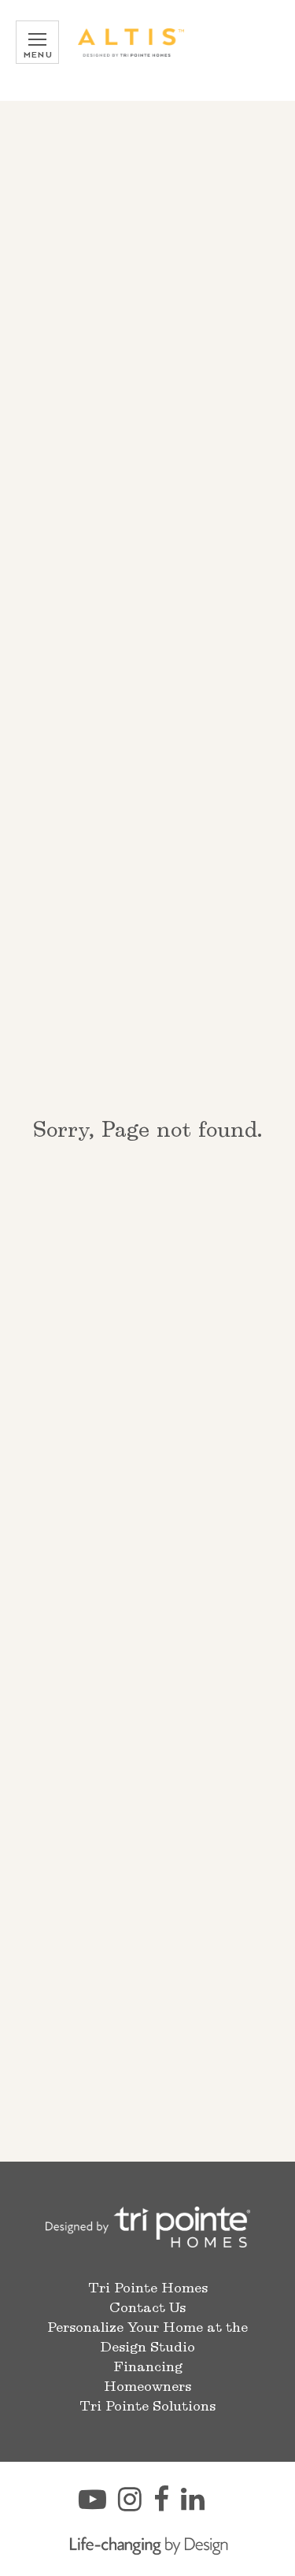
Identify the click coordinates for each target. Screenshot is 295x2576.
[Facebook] (167, 2506)
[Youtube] (98, 2506)
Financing (148, 2367)
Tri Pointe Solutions (147, 2407)
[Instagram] (136, 2506)
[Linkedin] (199, 2506)
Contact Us (147, 2308)
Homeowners (147, 2387)
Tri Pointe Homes (148, 2288)
